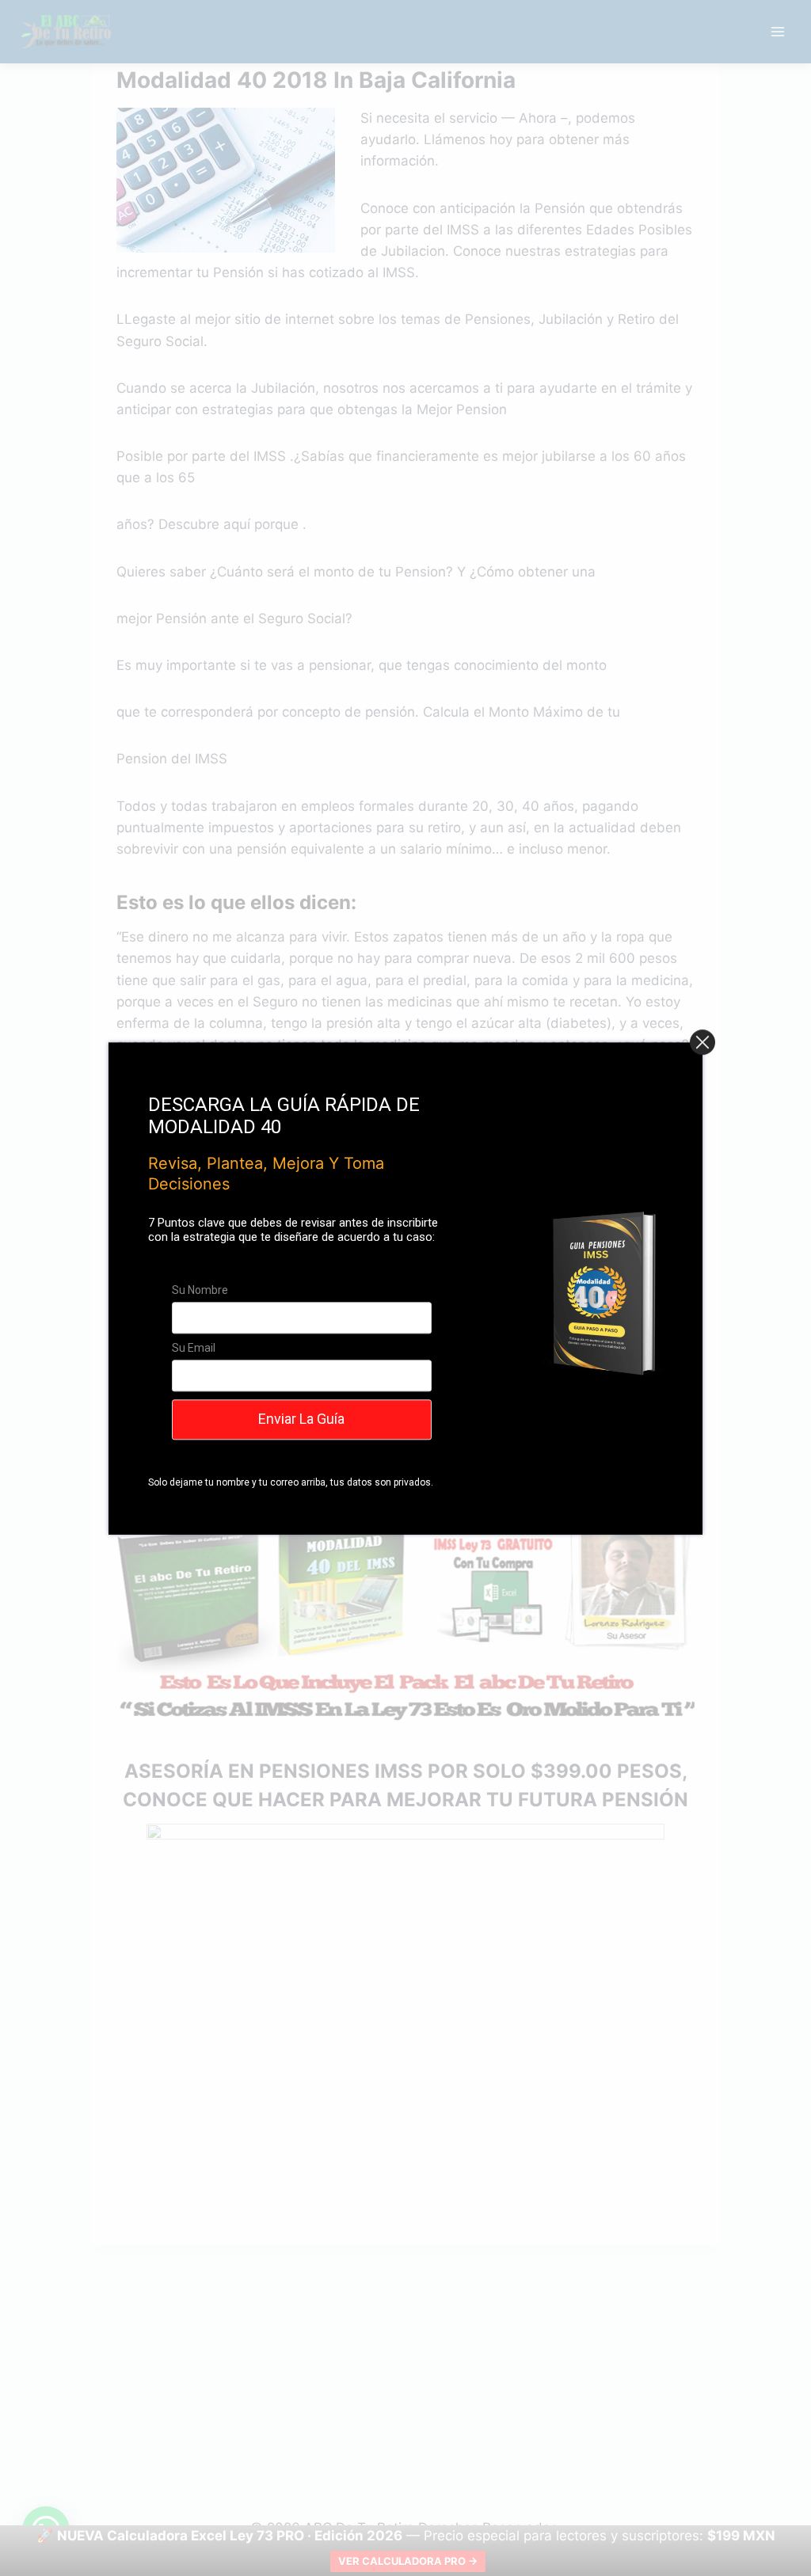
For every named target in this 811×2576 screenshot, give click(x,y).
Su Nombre (200, 1290)
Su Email (194, 1348)
